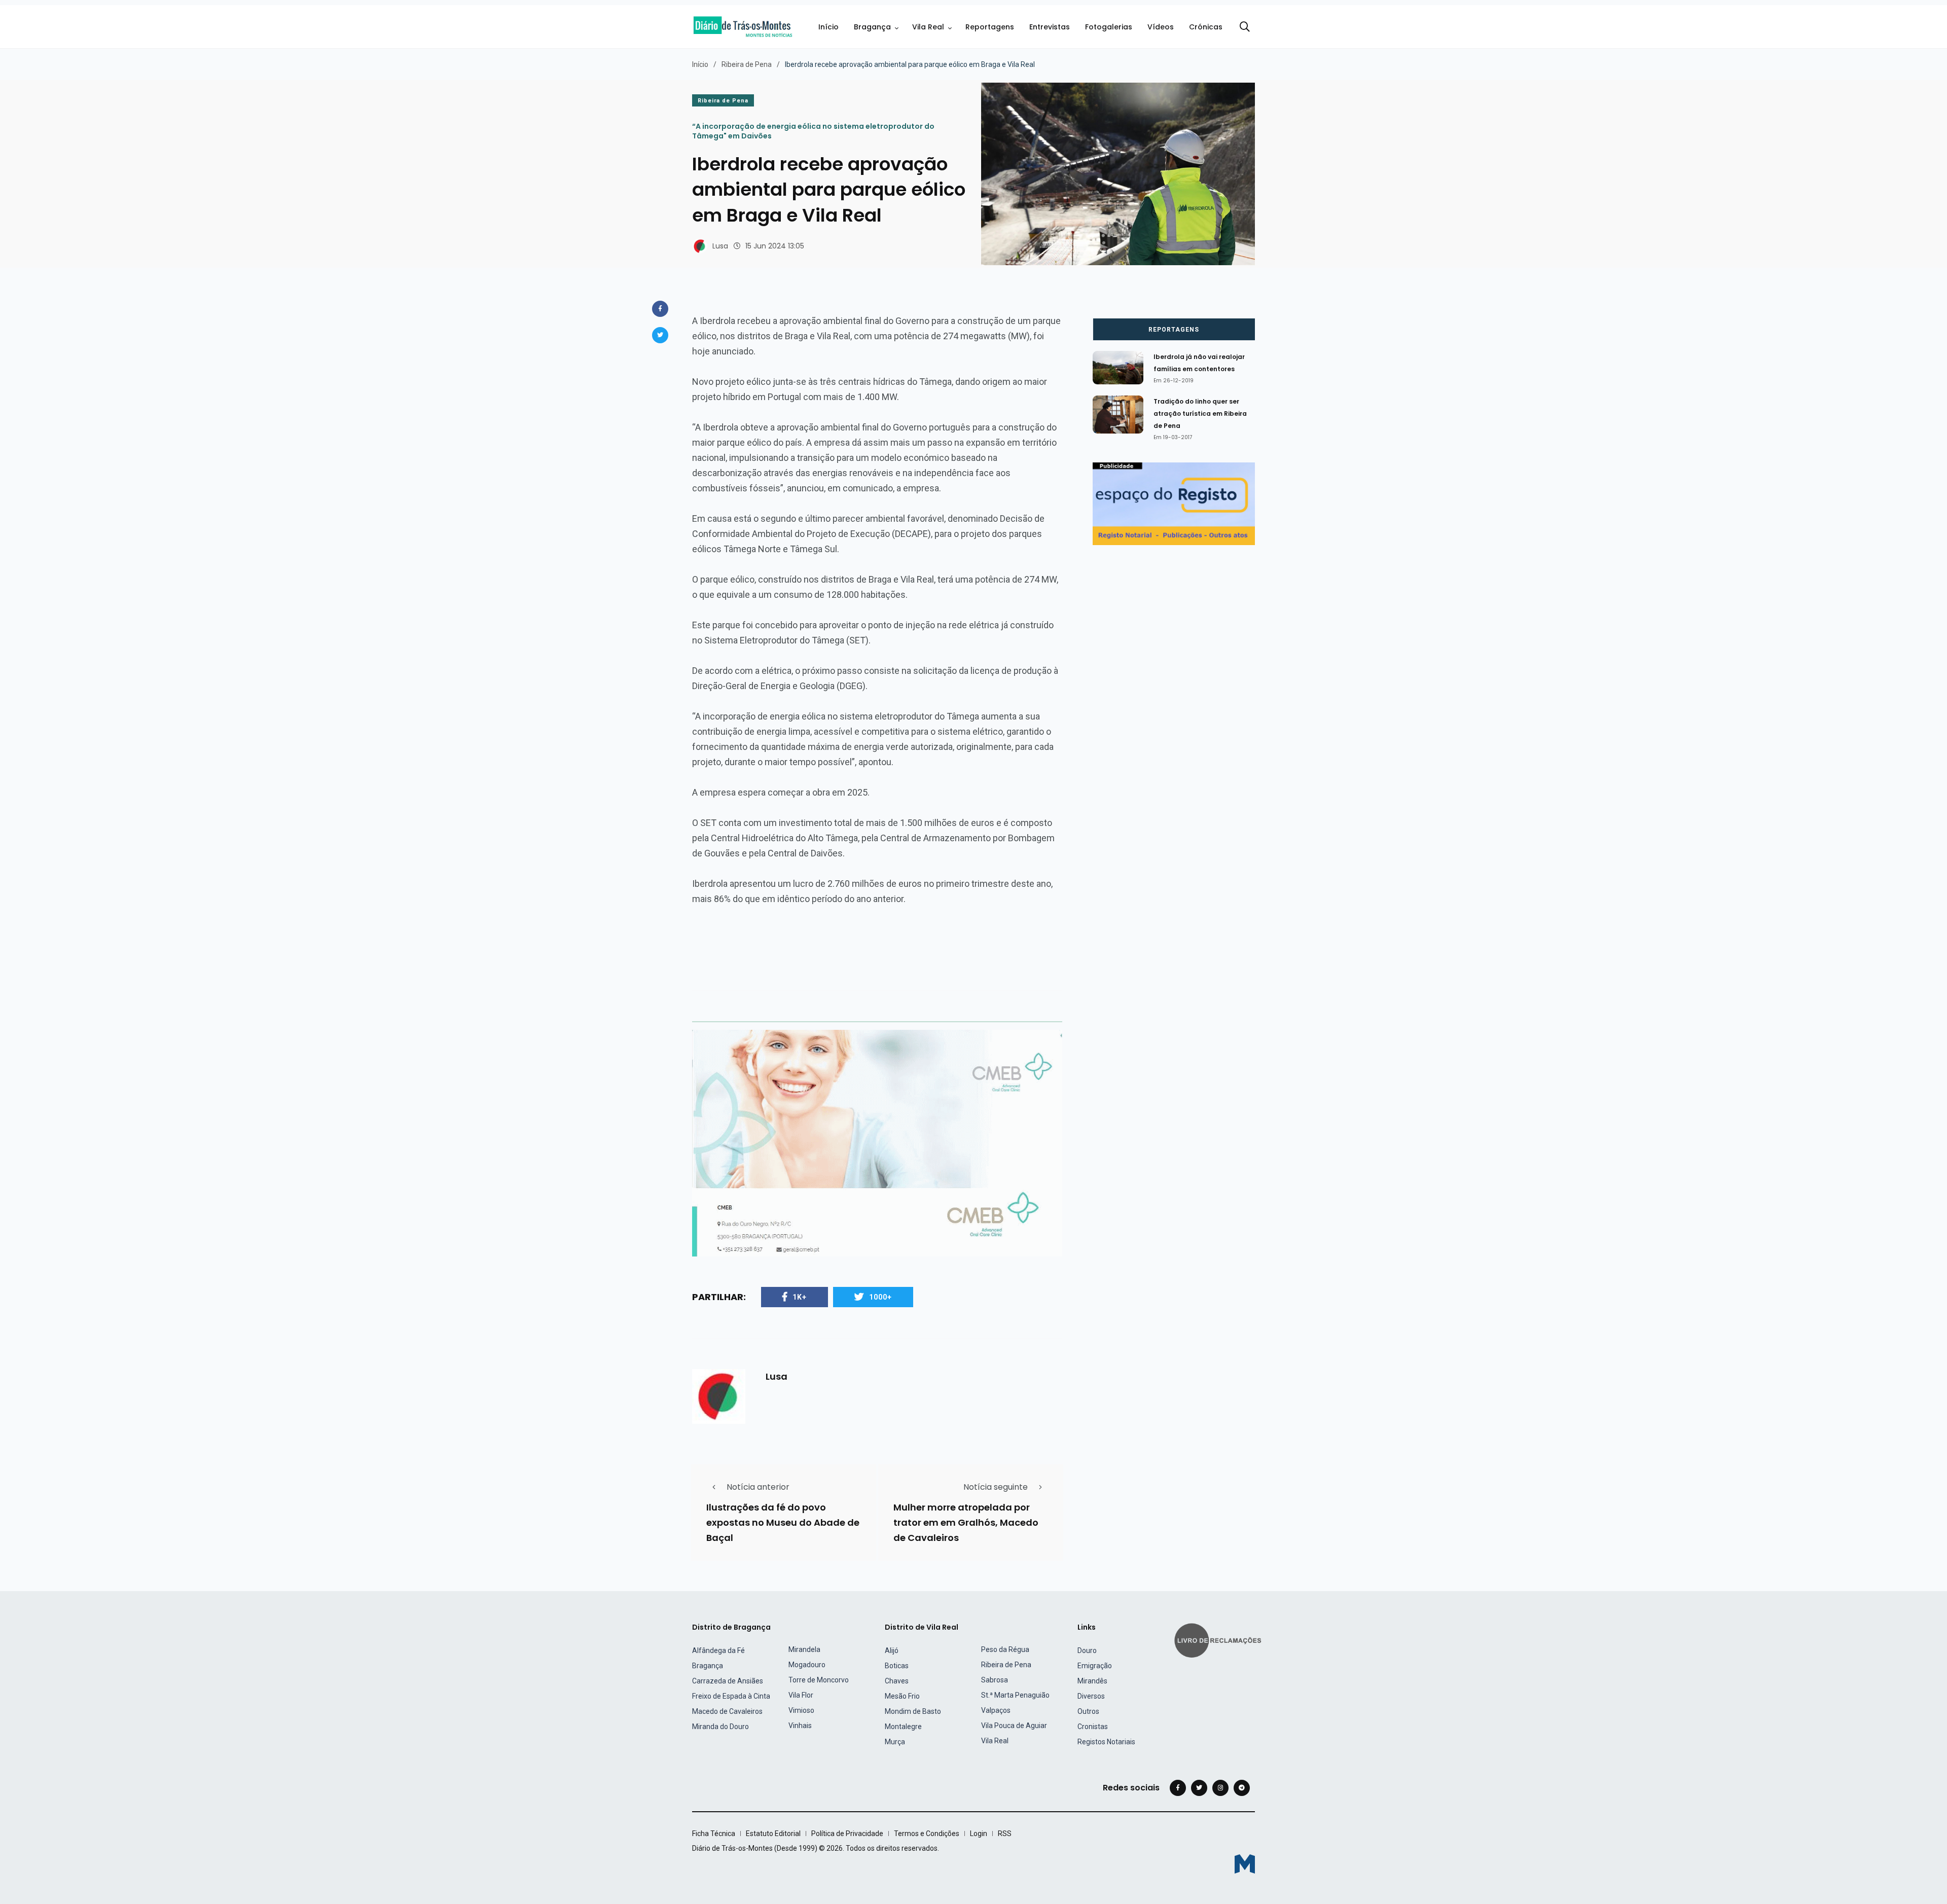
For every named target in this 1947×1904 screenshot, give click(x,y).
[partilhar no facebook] (660, 309)
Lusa (720, 246)
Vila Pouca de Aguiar (1014, 1726)
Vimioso (801, 1710)
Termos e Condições (927, 1834)
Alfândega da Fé (718, 1650)
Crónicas (1206, 27)
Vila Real (928, 27)
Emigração (1095, 1666)
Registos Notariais (1106, 1742)
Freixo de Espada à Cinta (731, 1696)
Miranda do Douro (720, 1727)
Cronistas (1093, 1727)
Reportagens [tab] (1174, 330)
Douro (1087, 1650)
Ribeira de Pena (747, 64)
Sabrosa (995, 1680)
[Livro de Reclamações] (1219, 1640)
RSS (1005, 1834)
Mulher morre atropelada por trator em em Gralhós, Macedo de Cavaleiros (966, 1522)
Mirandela (804, 1649)
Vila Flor (801, 1695)
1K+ (800, 1297)
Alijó (892, 1650)
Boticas (897, 1666)
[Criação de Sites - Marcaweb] (1245, 1864)
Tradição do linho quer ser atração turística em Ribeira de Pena (1200, 414)
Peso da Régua (1005, 1649)
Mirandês (1092, 1681)
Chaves (897, 1681)
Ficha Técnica (714, 1834)
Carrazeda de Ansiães (728, 1681)
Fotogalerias (1109, 27)
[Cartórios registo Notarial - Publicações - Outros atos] (1174, 503)
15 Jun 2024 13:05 (775, 246)
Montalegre (903, 1727)
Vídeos (1161, 27)
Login (979, 1834)
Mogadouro (807, 1665)
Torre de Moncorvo (819, 1680)
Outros (1088, 1711)
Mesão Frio (902, 1696)
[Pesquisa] (1245, 27)
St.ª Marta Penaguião (1015, 1695)
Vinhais (800, 1726)
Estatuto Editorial (773, 1834)
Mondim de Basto (913, 1711)
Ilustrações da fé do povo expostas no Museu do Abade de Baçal (783, 1522)
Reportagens (990, 27)
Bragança (872, 27)
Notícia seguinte (996, 1487)
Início (828, 27)
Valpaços (996, 1710)
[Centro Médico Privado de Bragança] (877, 1143)
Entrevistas (1050, 27)
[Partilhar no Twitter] (660, 335)
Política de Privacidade (847, 1834)
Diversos (1091, 1696)
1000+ (880, 1297)
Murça (895, 1742)
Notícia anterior (758, 1487)
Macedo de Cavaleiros (727, 1711)
